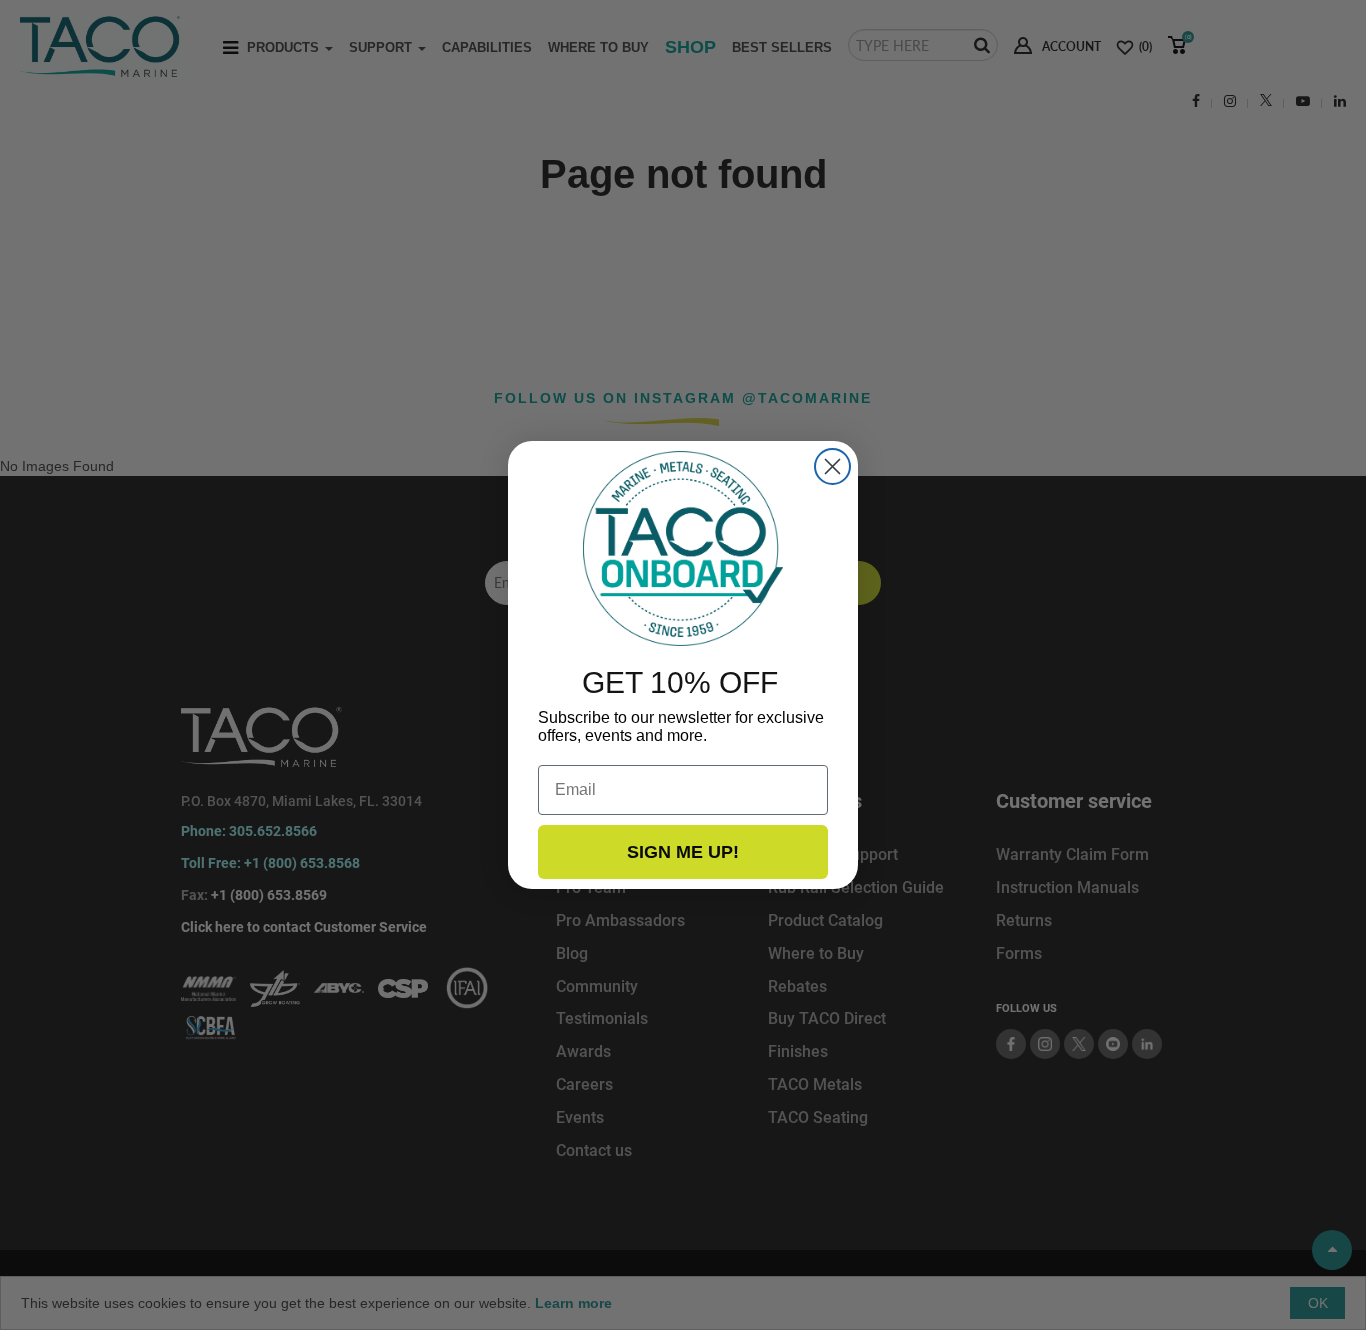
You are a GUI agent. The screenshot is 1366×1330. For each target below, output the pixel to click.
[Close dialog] (832, 466)
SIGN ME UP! (683, 852)
